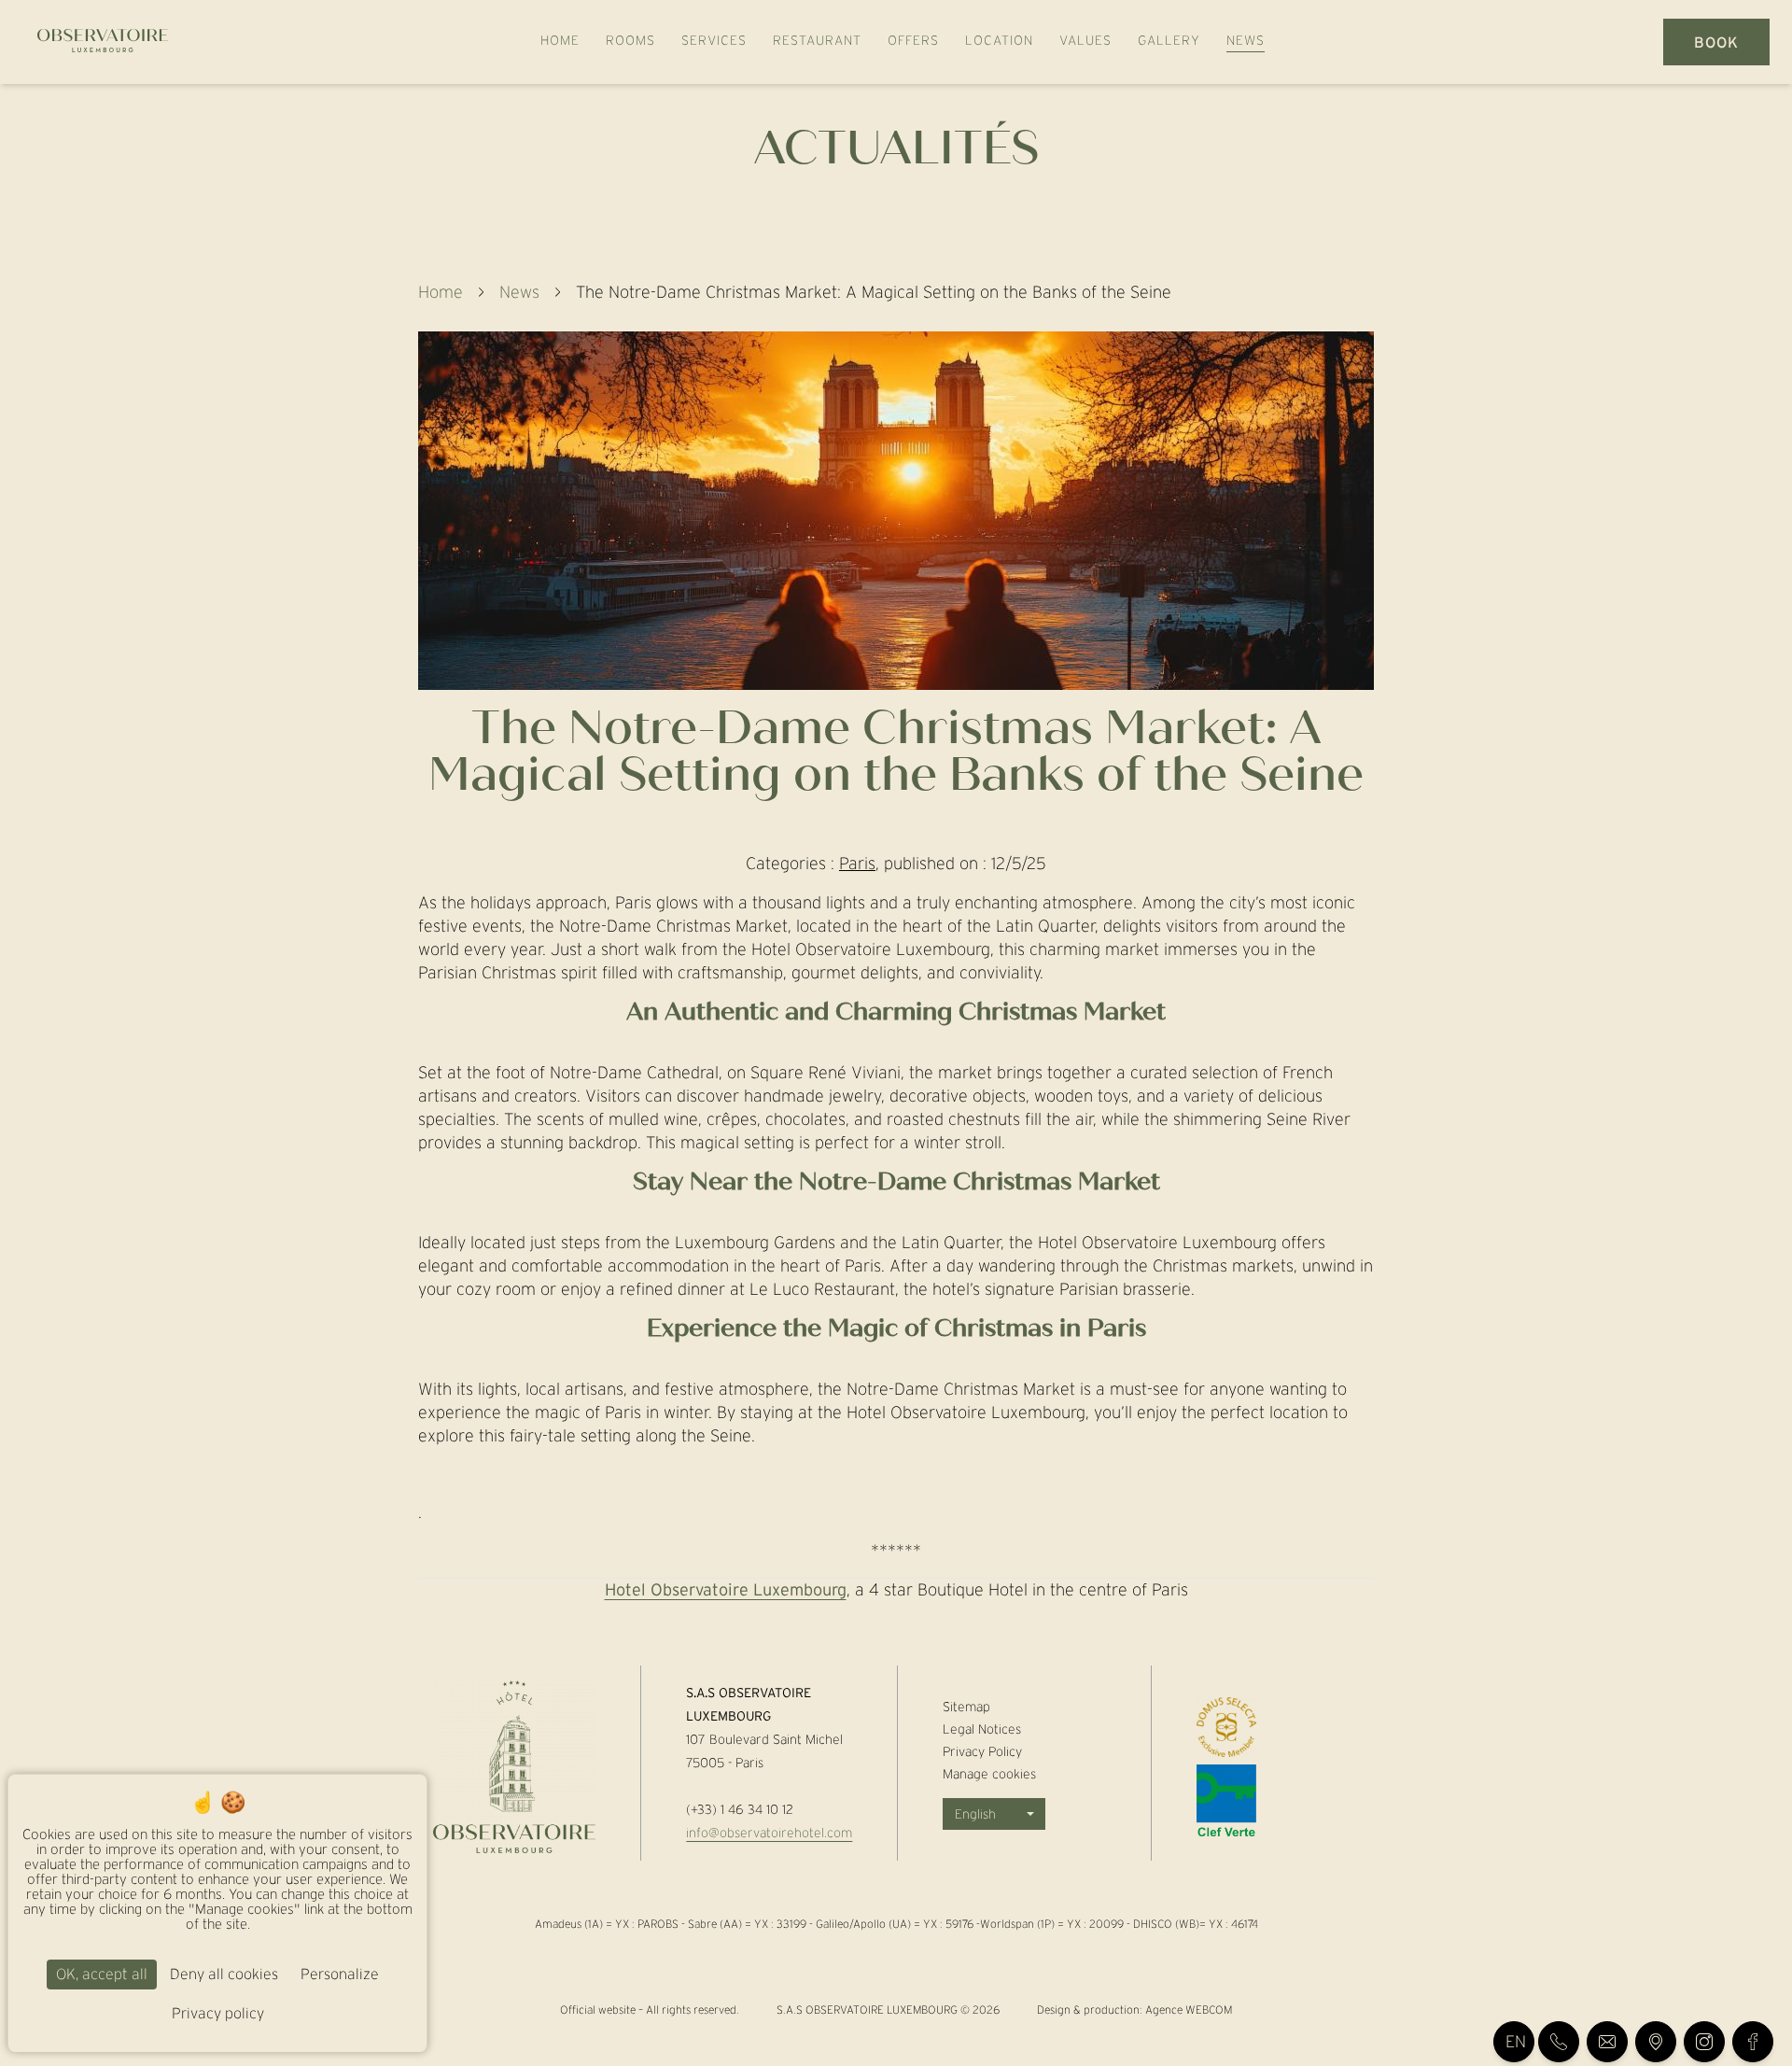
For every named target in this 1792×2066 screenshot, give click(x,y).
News (519, 292)
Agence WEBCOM (1189, 2010)
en (1516, 2042)
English (975, 1814)
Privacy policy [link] (218, 2013)
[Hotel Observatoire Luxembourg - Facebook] (1753, 2042)
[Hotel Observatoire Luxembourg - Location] (1656, 2042)
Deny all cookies (224, 1974)
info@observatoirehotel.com (769, 1833)
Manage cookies (989, 1774)
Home (441, 292)
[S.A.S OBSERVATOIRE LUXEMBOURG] (95, 42)
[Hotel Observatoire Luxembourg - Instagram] (1704, 2042)
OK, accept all (102, 1974)
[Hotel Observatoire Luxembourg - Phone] (1559, 2042)
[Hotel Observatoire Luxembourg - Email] (1607, 2042)
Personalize (340, 1974)
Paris (857, 864)
